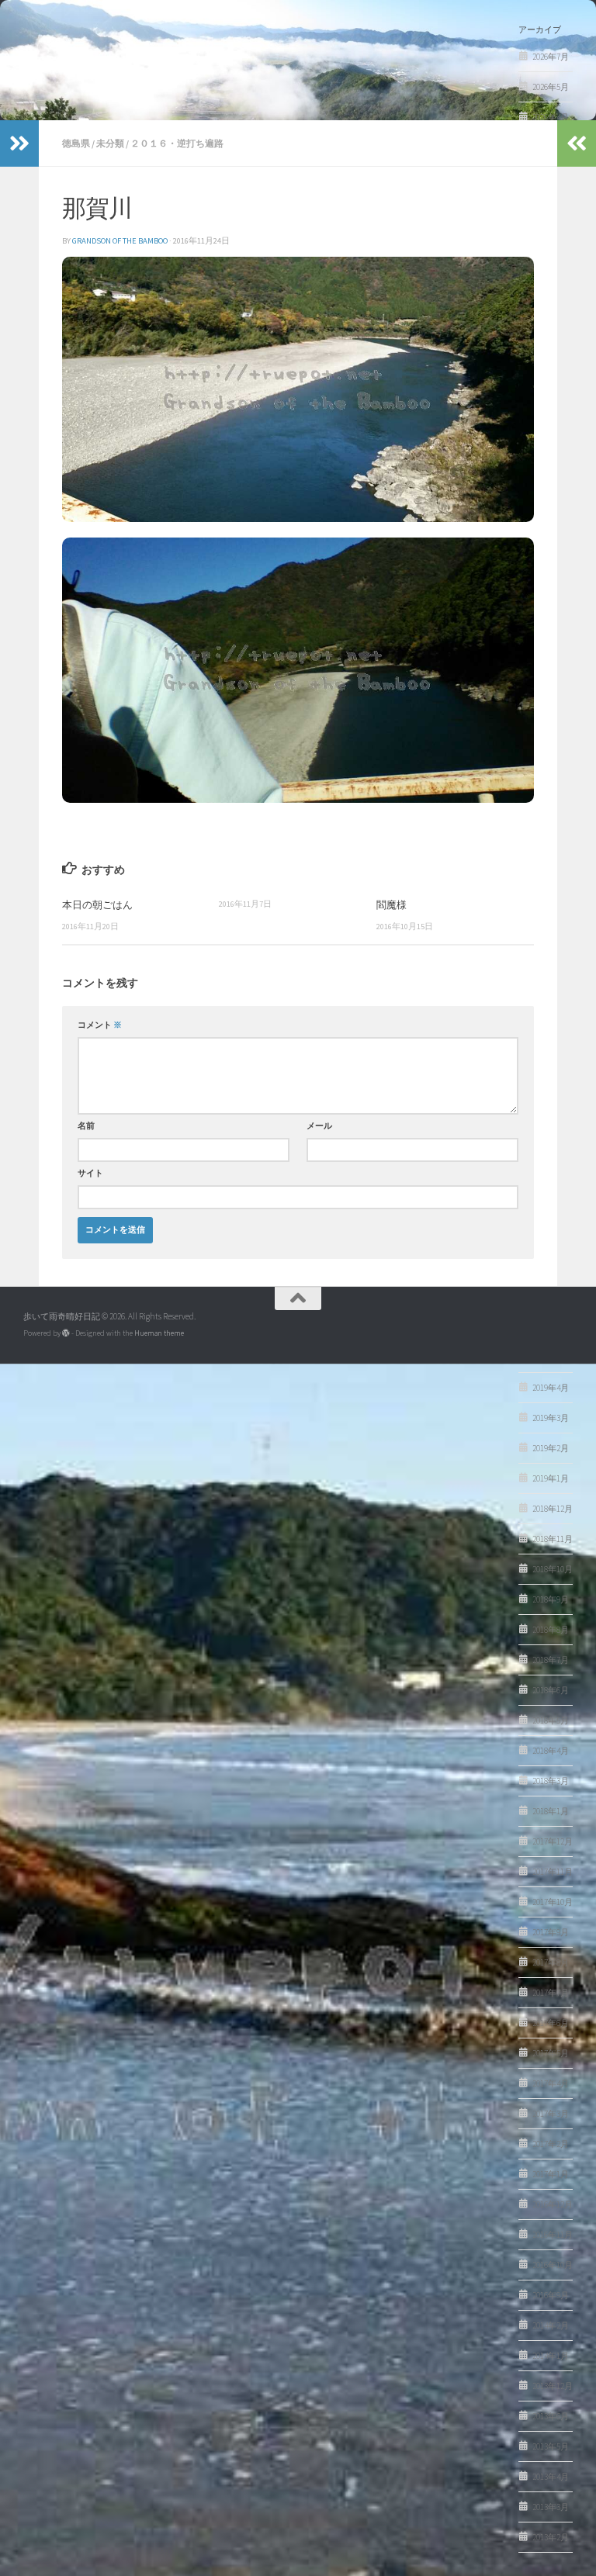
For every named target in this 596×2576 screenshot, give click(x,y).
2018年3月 (551, 1781)
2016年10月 (553, 2265)
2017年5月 (551, 2053)
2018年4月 (551, 1751)
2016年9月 (551, 2295)
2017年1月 (551, 2174)
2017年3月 (551, 2114)
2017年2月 (551, 2144)
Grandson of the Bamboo (120, 241)
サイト (90, 1173)
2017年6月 (551, 2023)
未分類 (110, 143)
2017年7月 (551, 1993)
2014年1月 (551, 2356)
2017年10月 (553, 1902)
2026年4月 (551, 117)
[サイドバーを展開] (19, 143)
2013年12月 (553, 2386)
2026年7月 (551, 57)
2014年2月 (551, 2325)
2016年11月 (553, 2235)
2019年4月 (551, 1388)
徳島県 (76, 143)
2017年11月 (553, 1872)
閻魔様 (392, 904)
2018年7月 (551, 1660)
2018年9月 (551, 1599)
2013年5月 (551, 2446)
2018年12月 (553, 1509)
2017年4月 (551, 2083)
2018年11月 (553, 1539)
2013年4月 (551, 2477)
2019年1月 (551, 1478)
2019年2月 (551, 1448)
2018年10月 (553, 1569)
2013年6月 (551, 2416)
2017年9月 (551, 1932)
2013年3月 (551, 2507)
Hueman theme (159, 1333)
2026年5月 (551, 87)
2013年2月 (551, 2537)
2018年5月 (551, 1720)
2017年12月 (553, 1841)
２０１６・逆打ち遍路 (177, 143)
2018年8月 (551, 1630)
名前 (86, 1126)
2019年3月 (551, 1418)
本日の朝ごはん (97, 904)
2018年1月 (551, 1811)
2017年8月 (551, 1962)
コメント (100, 1025)
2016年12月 (553, 2204)
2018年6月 (551, 1690)
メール (319, 1126)
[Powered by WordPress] (66, 1333)
